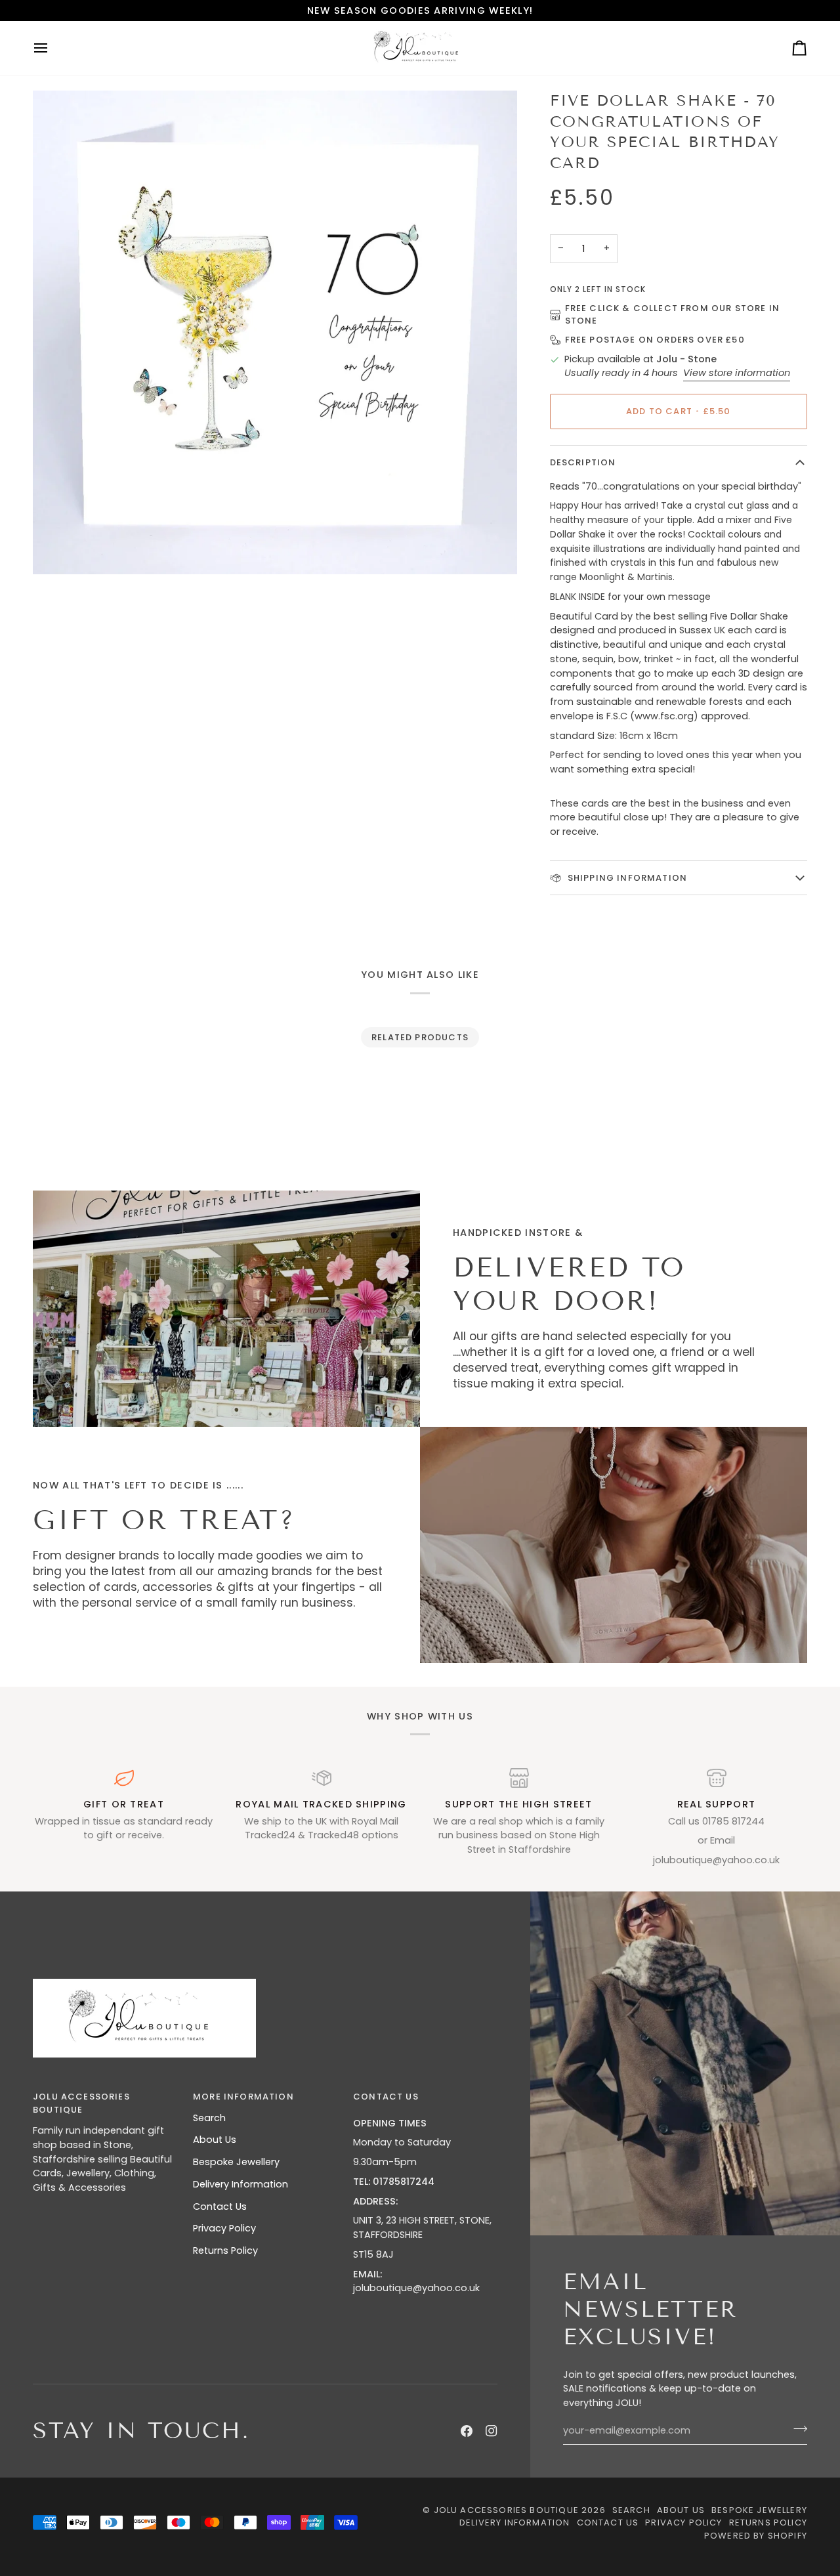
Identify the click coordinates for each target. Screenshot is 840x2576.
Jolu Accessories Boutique (508, 2510)
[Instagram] (492, 2431)
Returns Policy (225, 2250)
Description (583, 462)
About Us (215, 2140)
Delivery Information (241, 2184)
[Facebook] (467, 2431)
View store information (737, 373)
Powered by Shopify (756, 2536)
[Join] (796, 2429)
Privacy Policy (224, 2228)
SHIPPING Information (626, 878)
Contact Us (220, 2206)
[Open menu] (52, 48)
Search (209, 2118)
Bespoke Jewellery (236, 2162)
